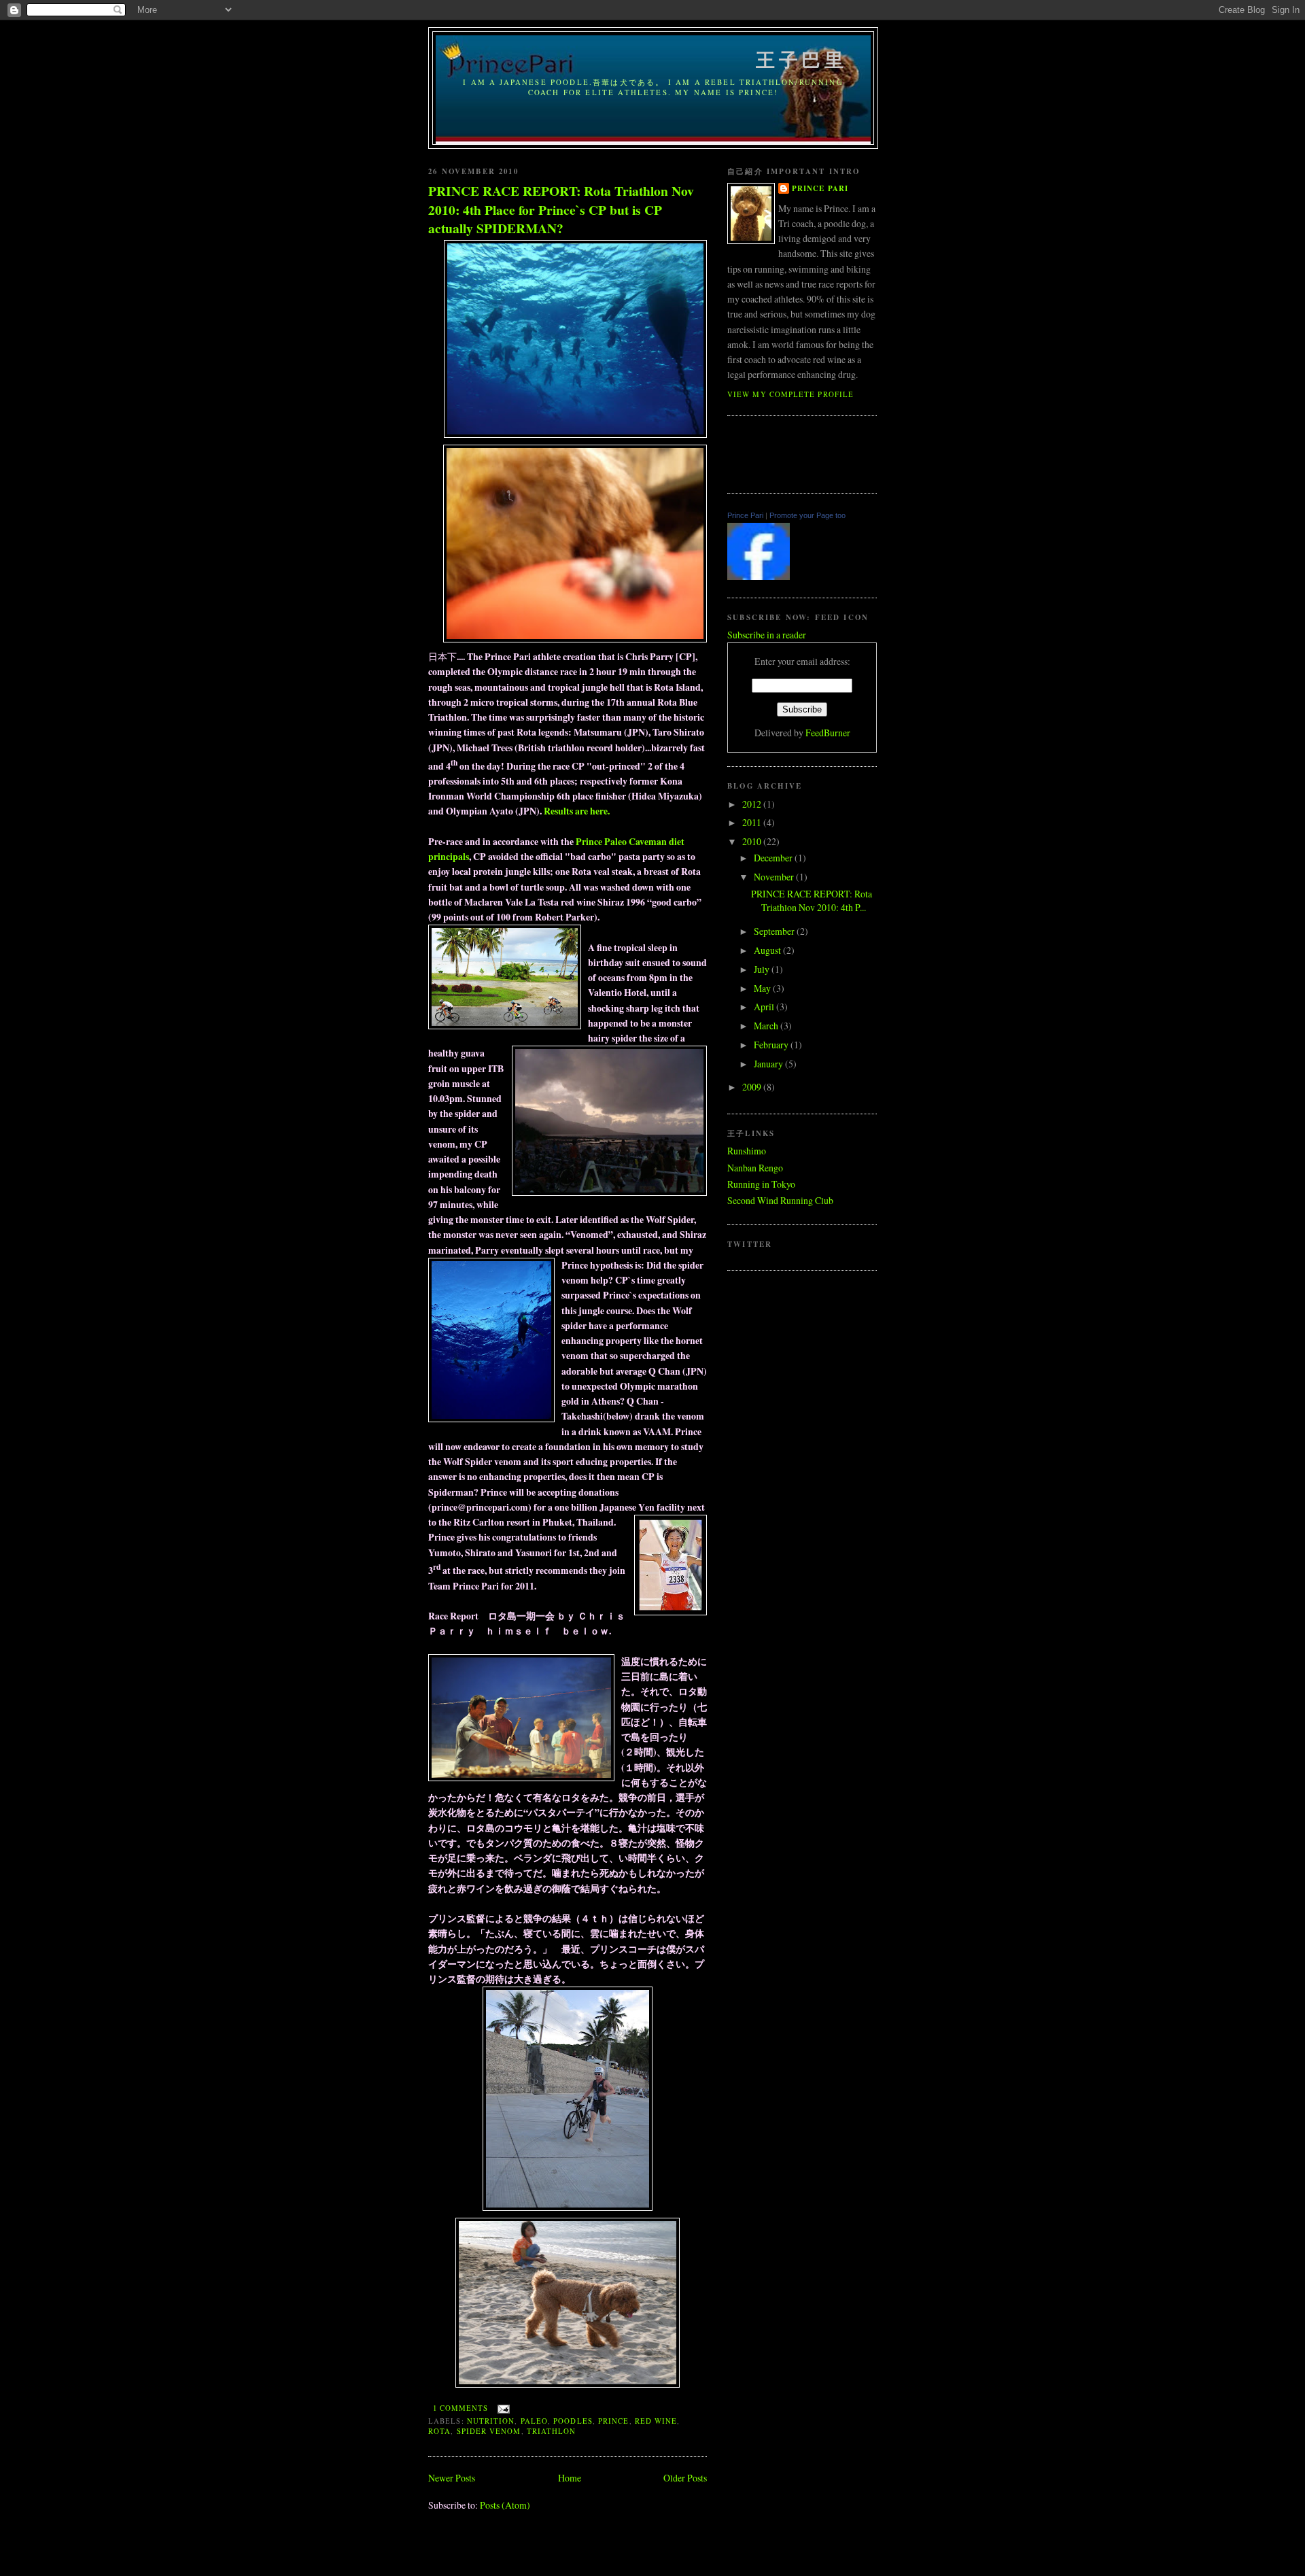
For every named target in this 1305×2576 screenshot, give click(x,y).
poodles (573, 2421)
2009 (753, 1087)
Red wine (656, 2421)
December (774, 858)
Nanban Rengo (755, 1168)
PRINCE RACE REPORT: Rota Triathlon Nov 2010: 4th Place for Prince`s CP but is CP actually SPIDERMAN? (561, 209)
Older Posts (685, 2478)
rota (439, 2431)
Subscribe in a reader (767, 635)
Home (570, 2478)
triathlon (552, 2431)
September (775, 931)
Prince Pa (595, 841)
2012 (753, 804)
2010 (753, 841)
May (763, 988)
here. (599, 811)
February (772, 1045)
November (775, 877)
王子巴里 (654, 59)
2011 (753, 822)
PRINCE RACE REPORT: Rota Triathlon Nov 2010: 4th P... (812, 901)
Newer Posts (452, 2478)
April (765, 1007)
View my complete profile (790, 394)
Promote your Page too (807, 515)
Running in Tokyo (761, 1184)
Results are (566, 811)
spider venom (489, 2431)
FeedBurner (828, 733)
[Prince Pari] (759, 576)
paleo (534, 2421)
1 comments (461, 2408)
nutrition (491, 2421)
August (768, 950)
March (767, 1026)
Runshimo (747, 1151)
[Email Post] (501, 2408)
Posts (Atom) (505, 2505)
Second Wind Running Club (780, 1200)
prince (614, 2421)
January (769, 1064)
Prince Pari (820, 188)
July (763, 969)
